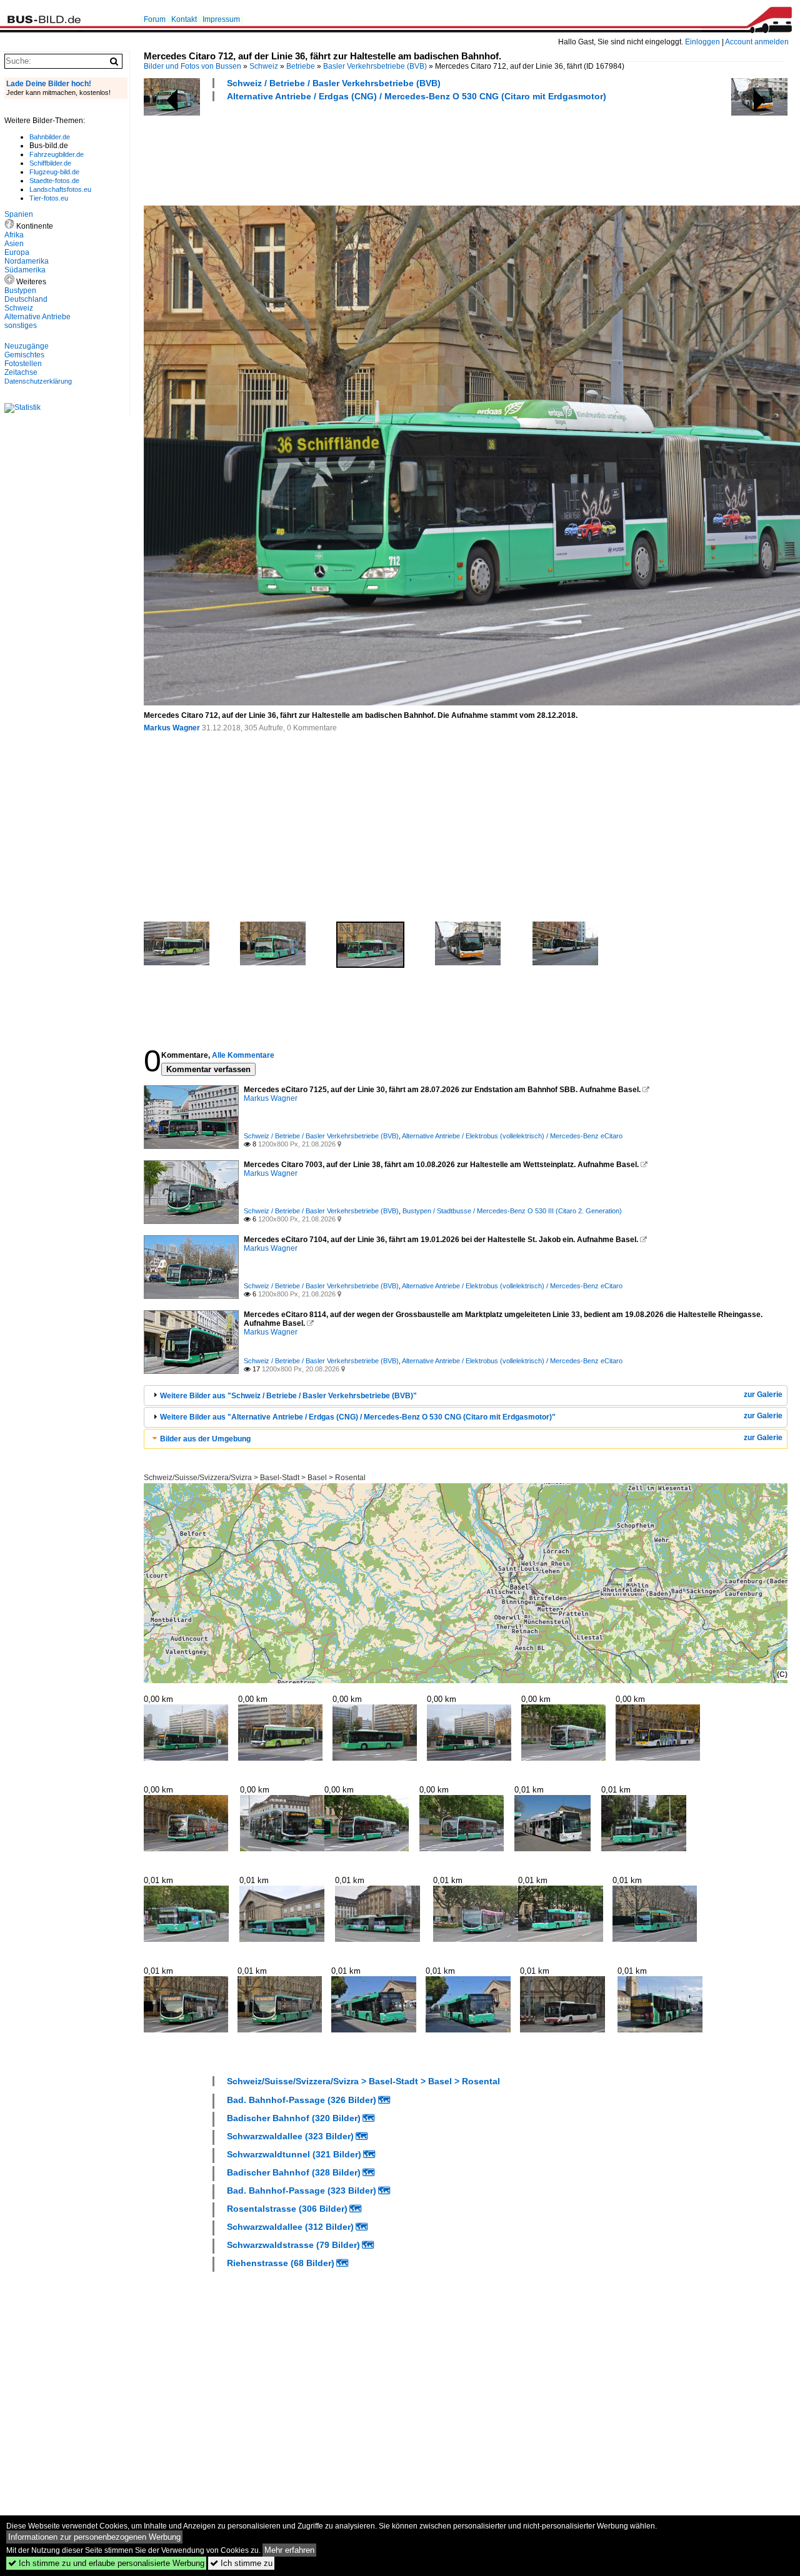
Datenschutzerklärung (38, 381)
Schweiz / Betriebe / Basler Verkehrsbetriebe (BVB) (334, 83)
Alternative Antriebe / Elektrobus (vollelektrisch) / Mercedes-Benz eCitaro (512, 1136)
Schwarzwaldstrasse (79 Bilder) (293, 2245)
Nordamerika (27, 261)
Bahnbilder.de (50, 137)
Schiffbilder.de (50, 163)
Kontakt (184, 19)
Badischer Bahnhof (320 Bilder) (294, 2118)
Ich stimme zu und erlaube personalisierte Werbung (106, 2563)
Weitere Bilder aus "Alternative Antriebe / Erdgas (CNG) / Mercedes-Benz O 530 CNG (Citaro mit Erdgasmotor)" (358, 1417)
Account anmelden (757, 42)
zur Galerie (763, 1395)
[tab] (466, 1395)
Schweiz (264, 66)
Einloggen (702, 42)
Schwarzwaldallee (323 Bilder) (290, 2136)
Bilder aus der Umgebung (205, 1439)
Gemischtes (24, 355)
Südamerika (25, 270)
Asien (14, 244)
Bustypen (20, 291)
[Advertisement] (371, 152)
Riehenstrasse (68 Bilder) (281, 2263)
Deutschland (26, 299)
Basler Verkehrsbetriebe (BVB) (375, 66)
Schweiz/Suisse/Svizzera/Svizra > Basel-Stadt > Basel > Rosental (255, 1478)
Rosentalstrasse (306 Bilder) (287, 2209)
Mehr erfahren (289, 2550)
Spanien (19, 214)
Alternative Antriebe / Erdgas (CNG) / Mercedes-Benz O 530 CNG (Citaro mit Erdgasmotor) (417, 96)
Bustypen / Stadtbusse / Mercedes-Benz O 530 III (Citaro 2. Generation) (512, 1211)
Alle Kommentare (243, 1055)
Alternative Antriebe (37, 317)
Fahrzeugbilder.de (57, 154)
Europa (17, 252)
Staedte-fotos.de (54, 181)
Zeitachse (21, 372)
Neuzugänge (27, 346)
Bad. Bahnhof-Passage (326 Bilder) (302, 2100)
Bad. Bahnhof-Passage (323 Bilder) (302, 2191)
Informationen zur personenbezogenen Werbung (94, 2537)
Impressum (221, 19)
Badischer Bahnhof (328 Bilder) (294, 2172)
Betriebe (301, 66)
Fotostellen (23, 364)
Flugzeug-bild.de (54, 172)
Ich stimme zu (241, 2563)
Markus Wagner (172, 728)
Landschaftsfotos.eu (60, 189)
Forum (155, 19)
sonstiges (21, 326)
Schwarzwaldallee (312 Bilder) (290, 2227)
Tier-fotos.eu (49, 198)
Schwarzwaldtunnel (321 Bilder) (294, 2154)
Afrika (14, 235)
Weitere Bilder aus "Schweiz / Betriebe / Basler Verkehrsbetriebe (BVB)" (288, 1396)
